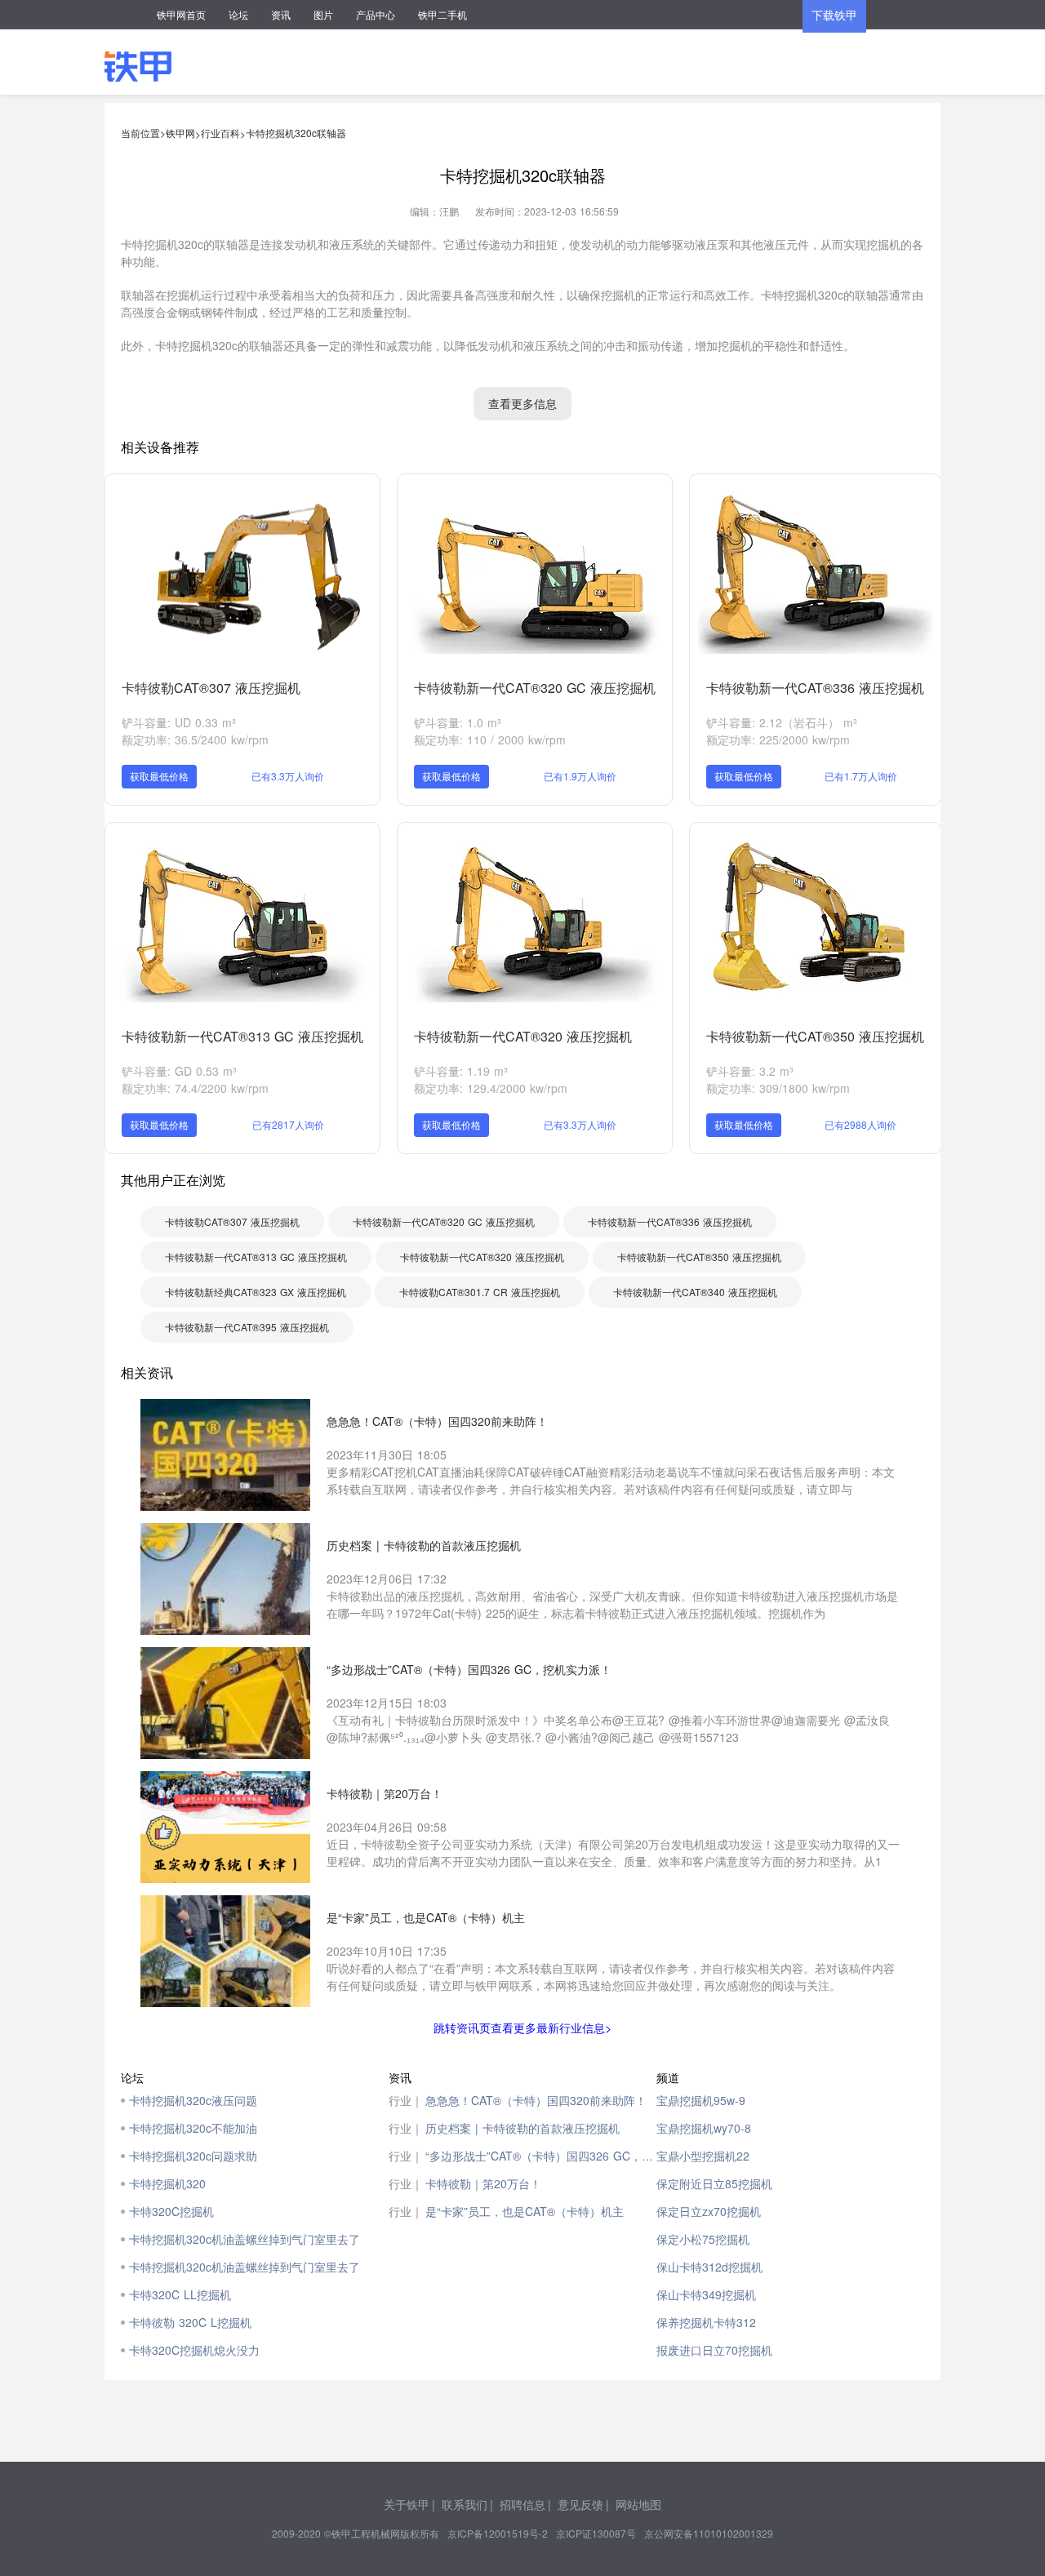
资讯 (281, 14)
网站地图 (638, 2504)
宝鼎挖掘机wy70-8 (704, 2128)
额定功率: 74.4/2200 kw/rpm (195, 1088)
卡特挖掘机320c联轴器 (296, 133)
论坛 (238, 14)
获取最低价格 (159, 776)
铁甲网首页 (181, 14)
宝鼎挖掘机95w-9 (701, 2100)
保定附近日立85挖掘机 (714, 2183)
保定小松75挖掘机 (703, 2239)
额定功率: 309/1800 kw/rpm (778, 1088)
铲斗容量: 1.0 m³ (458, 722)
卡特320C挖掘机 (171, 2211)
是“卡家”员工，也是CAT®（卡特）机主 (525, 2211)
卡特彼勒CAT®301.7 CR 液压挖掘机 (480, 1292)
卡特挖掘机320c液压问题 (193, 2100)
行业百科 (220, 133)
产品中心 (376, 14)
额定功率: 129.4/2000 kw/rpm (491, 1088)
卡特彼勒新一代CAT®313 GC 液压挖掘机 (242, 1036)
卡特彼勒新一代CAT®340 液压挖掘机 (695, 1292)
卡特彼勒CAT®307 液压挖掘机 (211, 688)
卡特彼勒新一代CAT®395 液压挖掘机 (247, 1327)
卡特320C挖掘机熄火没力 (194, 2350)
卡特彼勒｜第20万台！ (483, 2183)
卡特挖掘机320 (167, 2183)
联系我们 (465, 2504)
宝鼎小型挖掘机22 (703, 2156)
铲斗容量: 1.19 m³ (461, 1071)
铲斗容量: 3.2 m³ (750, 1071)
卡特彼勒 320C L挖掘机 (190, 2322)
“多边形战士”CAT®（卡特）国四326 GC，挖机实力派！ (541, 2156)
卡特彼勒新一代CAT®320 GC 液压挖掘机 (535, 688)
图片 (323, 14)
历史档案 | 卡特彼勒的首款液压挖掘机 (522, 2128)
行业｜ (406, 2100)
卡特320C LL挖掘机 (180, 2294)
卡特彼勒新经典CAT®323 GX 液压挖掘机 (256, 1292)
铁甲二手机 (442, 14)
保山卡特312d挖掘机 (709, 2267)
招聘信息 (522, 2504)
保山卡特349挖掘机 (706, 2294)
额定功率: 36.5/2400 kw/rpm (195, 739)
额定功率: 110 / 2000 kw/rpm (490, 739)
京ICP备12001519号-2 (498, 2533)
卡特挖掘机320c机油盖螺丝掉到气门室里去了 (245, 2239)
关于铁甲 (407, 2504)
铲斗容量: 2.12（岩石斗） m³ (782, 722)
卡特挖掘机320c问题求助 (193, 2156)
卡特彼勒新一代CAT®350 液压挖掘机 (815, 1036)
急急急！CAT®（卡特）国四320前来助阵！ (536, 2100)
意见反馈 (580, 2504)
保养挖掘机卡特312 (706, 2322)
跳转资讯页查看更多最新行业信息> (522, 2027)
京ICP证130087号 (596, 2533)
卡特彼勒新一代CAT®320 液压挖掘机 (523, 1036)
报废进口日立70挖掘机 (714, 2350)
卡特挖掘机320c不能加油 (193, 2128)
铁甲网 (180, 133)
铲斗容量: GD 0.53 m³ (179, 1071)
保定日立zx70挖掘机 (709, 2211)
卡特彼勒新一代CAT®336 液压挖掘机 (815, 688)
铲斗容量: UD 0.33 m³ (179, 722)
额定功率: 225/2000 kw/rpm (778, 739)
